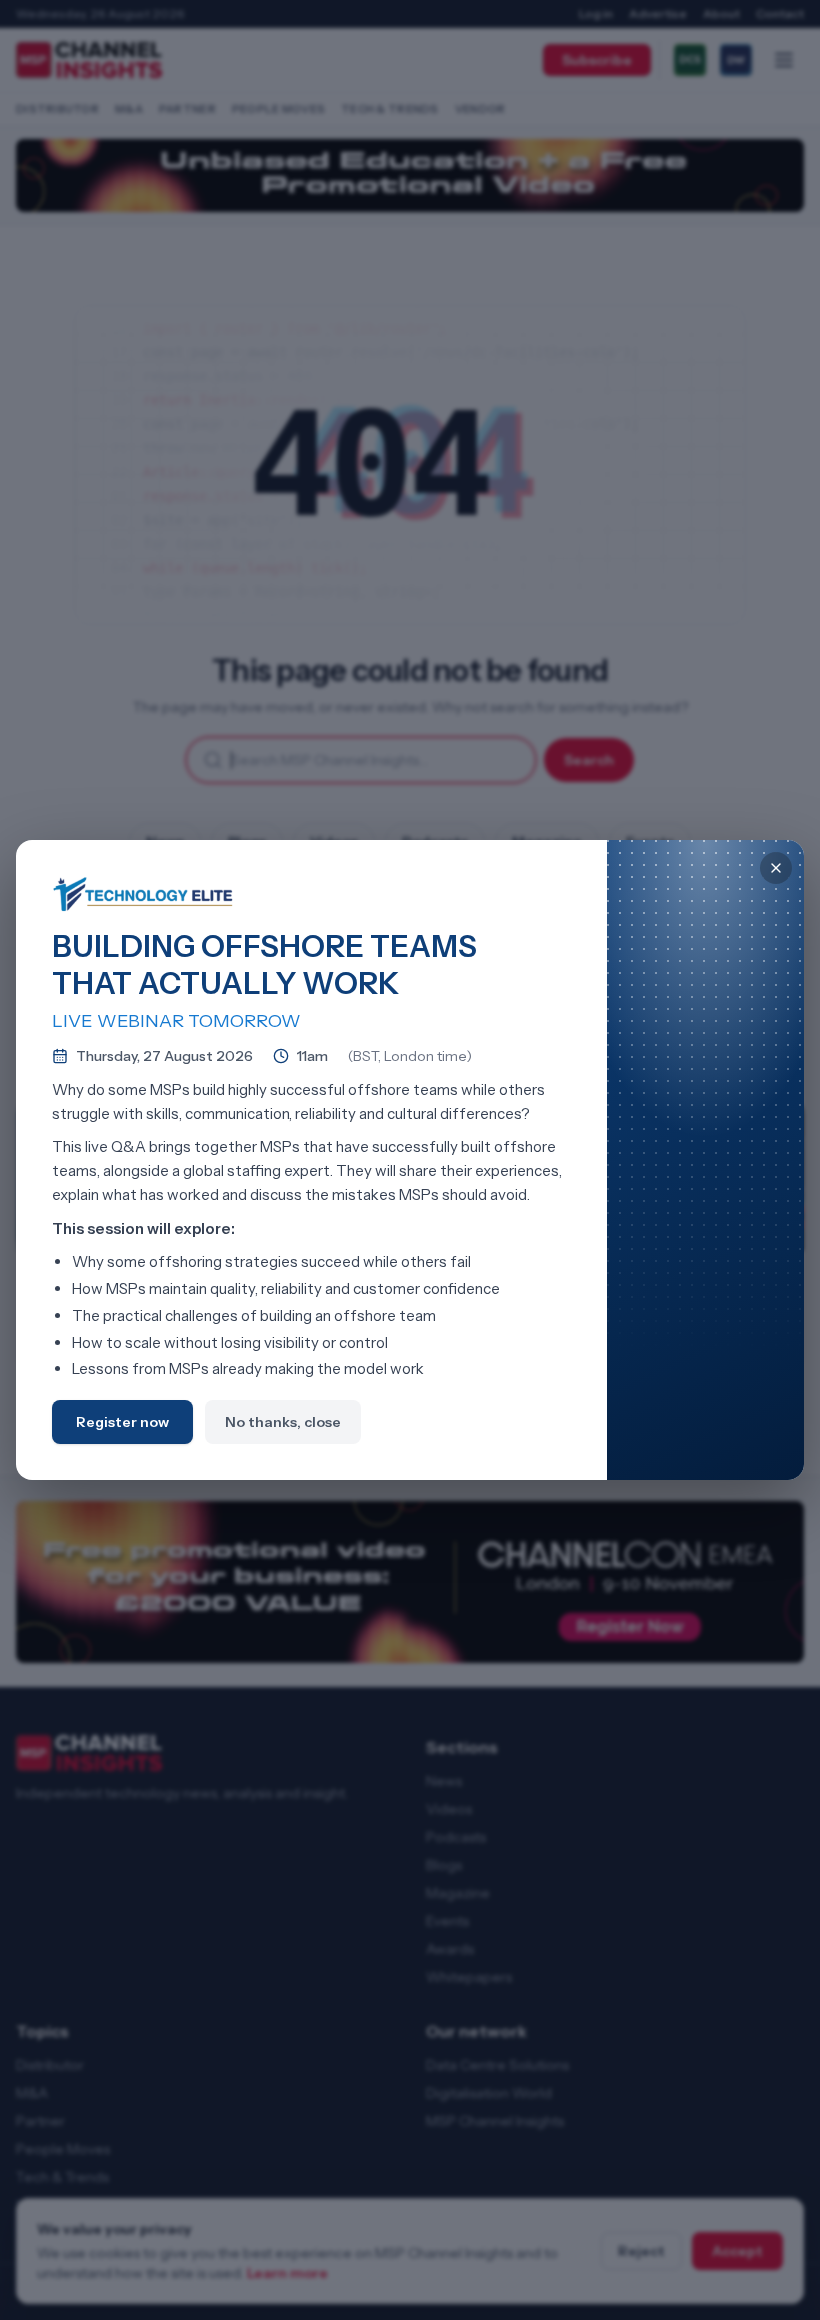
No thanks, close (283, 1422)
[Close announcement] (776, 868)
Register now (122, 1422)
